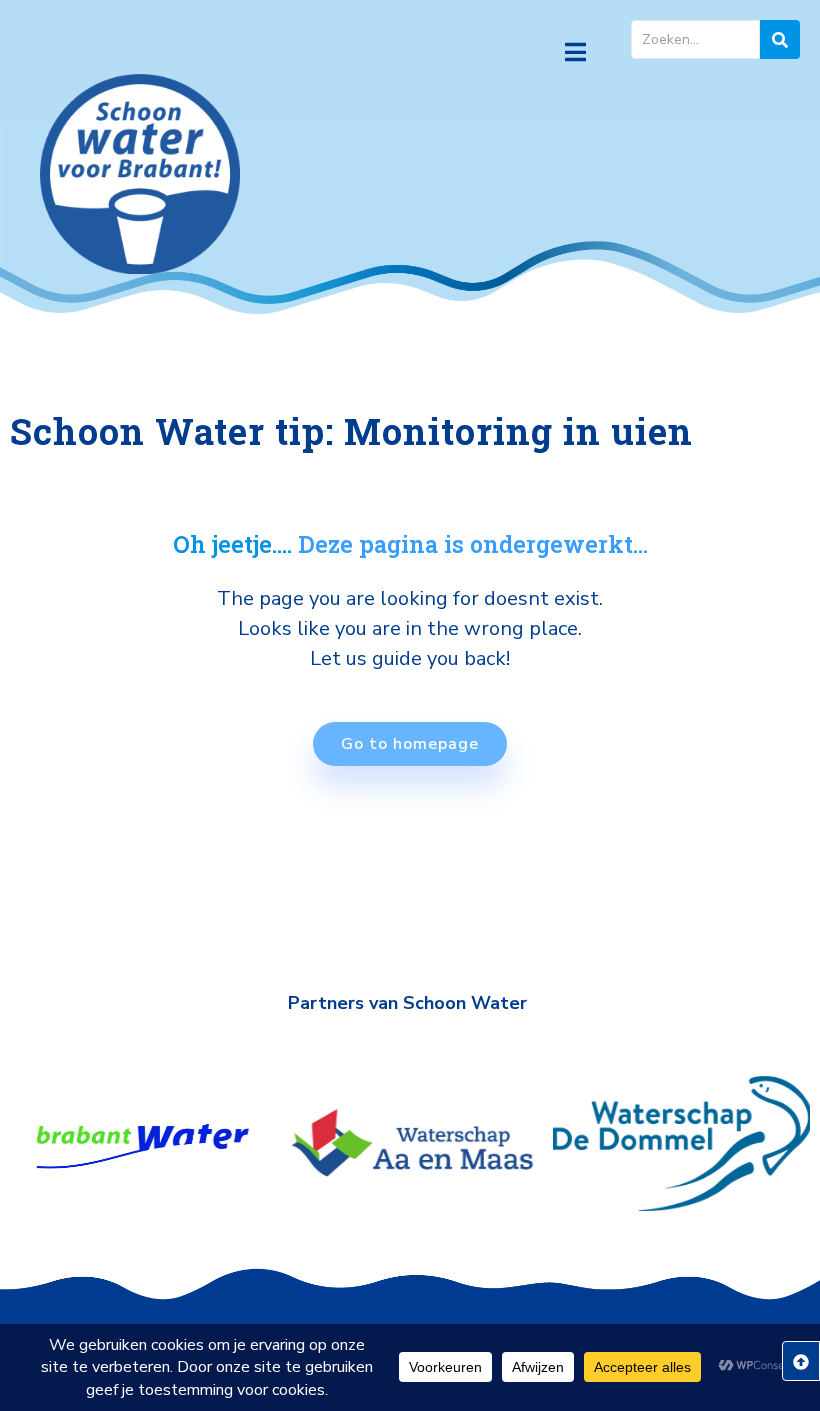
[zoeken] (780, 39)
